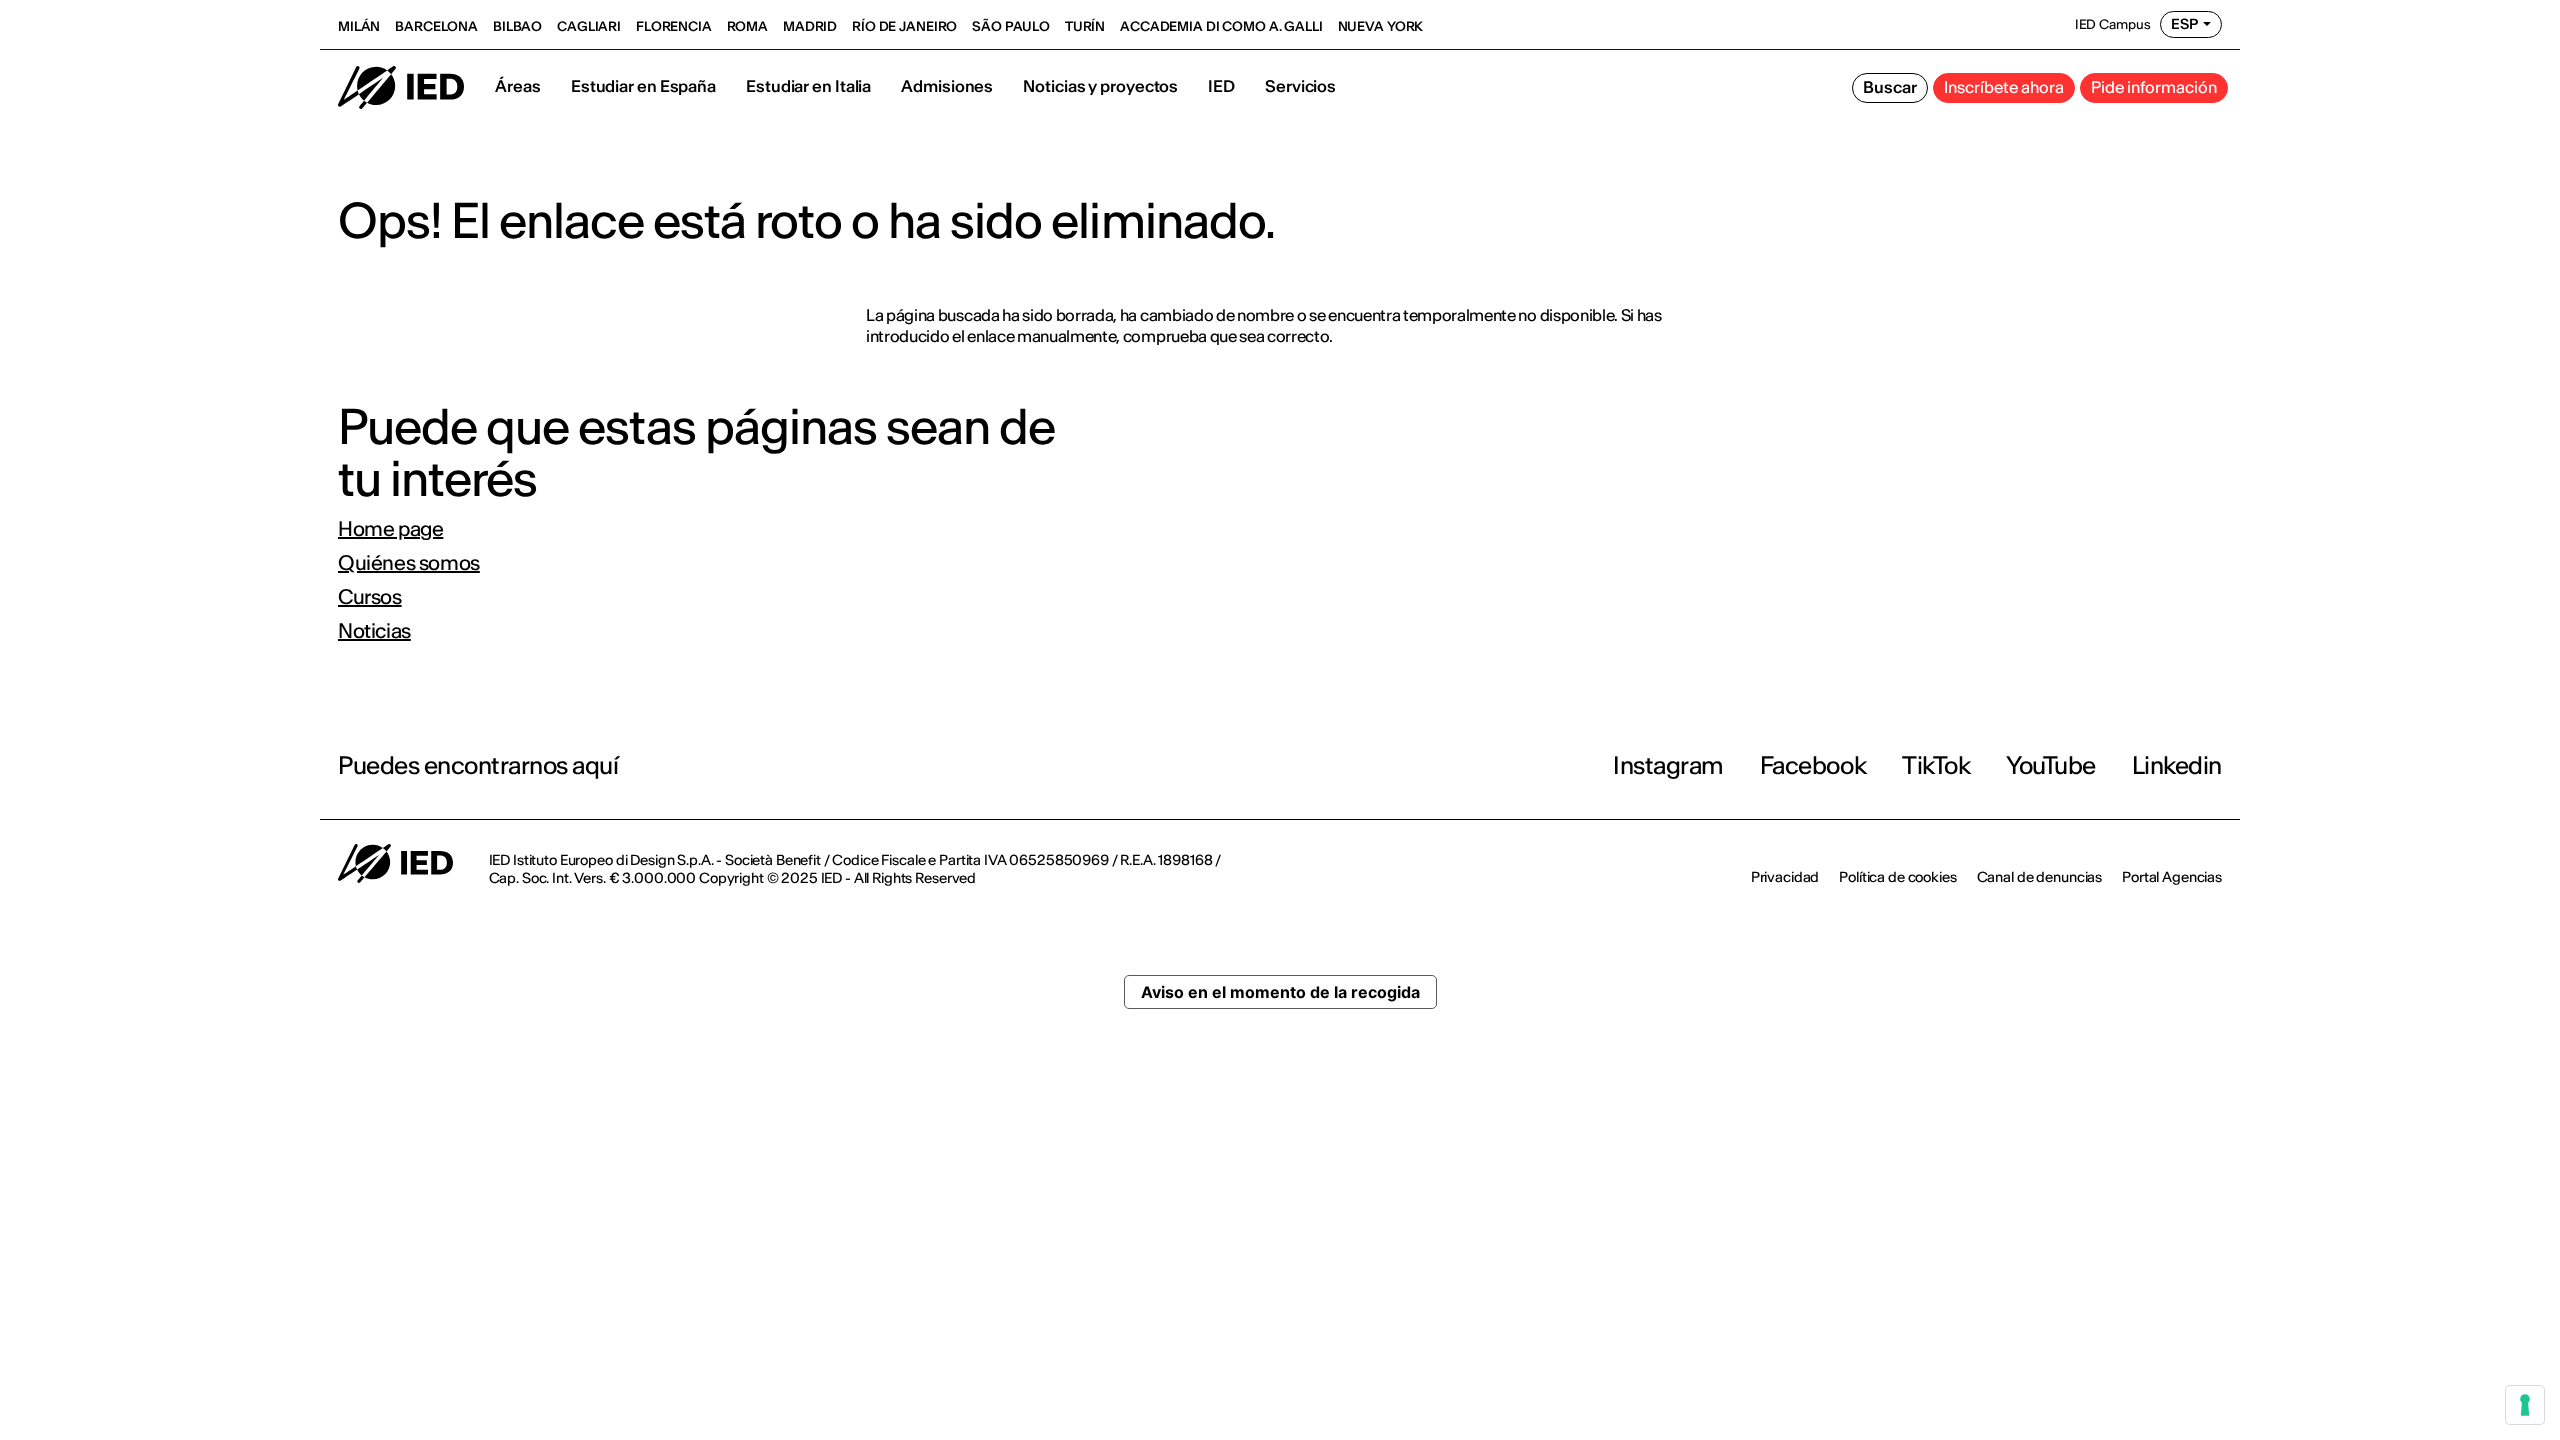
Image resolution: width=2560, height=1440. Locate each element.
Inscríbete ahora (2004, 87)
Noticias (374, 631)
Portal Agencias (2172, 877)
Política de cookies (1897, 877)
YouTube (2051, 765)
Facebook (1813, 765)
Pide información (2154, 87)
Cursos (370, 597)
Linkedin (2177, 765)
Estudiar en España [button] (643, 86)
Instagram (1668, 765)
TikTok (1936, 765)
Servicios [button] (1300, 86)
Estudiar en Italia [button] (808, 86)
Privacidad (1785, 877)
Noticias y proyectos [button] (1100, 86)
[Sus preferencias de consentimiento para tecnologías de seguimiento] (2525, 1405)
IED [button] (1221, 86)
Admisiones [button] (947, 86)
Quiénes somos (409, 563)
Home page (390, 529)
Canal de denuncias (2039, 877)
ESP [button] (2184, 24)
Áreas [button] (518, 86)
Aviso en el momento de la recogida (1280, 992)
